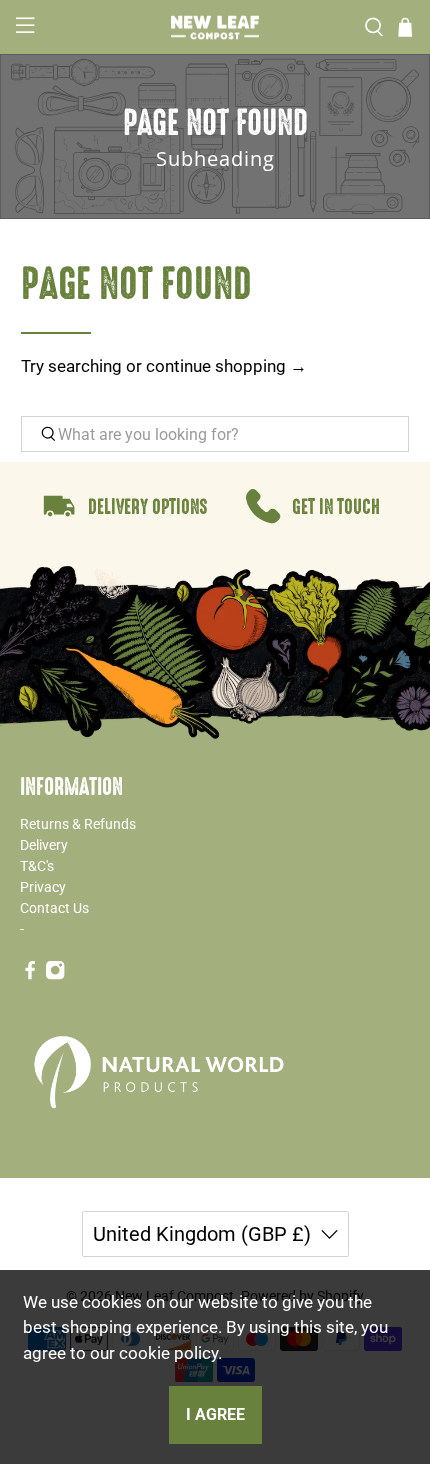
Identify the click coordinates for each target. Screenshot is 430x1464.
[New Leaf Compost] (215, 27)
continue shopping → (226, 366)
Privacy (43, 887)
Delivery (44, 845)
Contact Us (54, 908)
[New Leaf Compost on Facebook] (30, 975)
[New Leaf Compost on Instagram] (55, 975)
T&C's (37, 866)
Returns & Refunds (78, 824)
